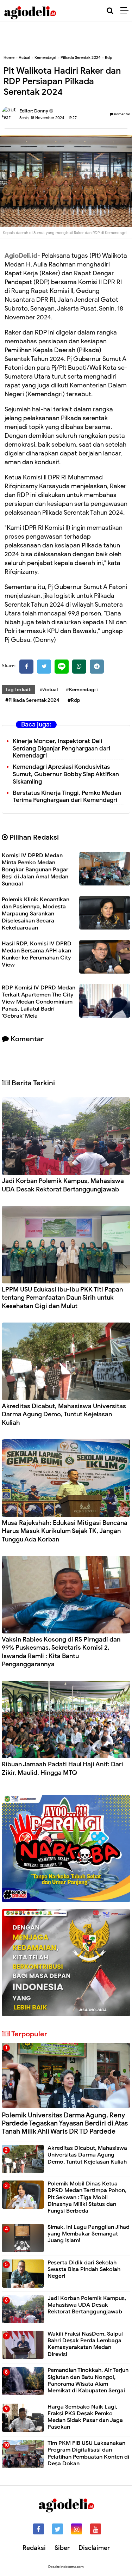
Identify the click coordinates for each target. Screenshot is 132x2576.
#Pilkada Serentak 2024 (32, 700)
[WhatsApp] (79, 667)
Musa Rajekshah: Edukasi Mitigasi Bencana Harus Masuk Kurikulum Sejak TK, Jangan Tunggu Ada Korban (65, 1531)
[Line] (62, 667)
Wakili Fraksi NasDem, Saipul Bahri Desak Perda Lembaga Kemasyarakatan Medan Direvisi (85, 2344)
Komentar (122, 114)
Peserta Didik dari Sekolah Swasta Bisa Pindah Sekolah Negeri (84, 2269)
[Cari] (110, 11)
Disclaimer (94, 2548)
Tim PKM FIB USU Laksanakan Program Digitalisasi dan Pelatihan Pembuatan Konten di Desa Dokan (88, 2453)
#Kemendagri (82, 690)
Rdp (109, 57)
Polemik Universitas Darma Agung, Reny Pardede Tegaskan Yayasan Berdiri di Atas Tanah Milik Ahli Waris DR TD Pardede (65, 2123)
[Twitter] (44, 667)
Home (9, 57)
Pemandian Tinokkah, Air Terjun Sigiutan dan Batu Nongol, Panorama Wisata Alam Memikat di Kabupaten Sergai (88, 2380)
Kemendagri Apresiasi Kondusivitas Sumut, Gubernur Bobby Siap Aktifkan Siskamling (66, 774)
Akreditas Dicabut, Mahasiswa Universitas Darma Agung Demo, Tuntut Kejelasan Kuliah (64, 1414)
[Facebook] (26, 667)
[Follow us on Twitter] (58, 2529)
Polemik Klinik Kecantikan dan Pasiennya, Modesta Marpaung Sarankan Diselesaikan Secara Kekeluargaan (36, 914)
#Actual (49, 690)
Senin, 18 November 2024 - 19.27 (48, 118)
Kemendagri (45, 57)
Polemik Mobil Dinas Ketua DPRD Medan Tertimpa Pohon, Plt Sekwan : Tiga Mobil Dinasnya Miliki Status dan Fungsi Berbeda (87, 2197)
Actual (24, 57)
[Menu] (126, 11)
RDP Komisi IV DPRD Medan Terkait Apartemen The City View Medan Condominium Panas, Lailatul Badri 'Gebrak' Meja (39, 1002)
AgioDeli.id (21, 256)
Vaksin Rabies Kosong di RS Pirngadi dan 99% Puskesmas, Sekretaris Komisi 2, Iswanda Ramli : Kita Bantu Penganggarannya (61, 1652)
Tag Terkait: (18, 690)
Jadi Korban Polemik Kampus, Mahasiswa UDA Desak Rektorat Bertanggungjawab (63, 1185)
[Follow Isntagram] (77, 2529)
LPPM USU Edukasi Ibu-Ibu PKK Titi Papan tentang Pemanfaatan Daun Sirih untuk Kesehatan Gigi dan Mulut (62, 1298)
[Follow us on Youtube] (96, 2529)
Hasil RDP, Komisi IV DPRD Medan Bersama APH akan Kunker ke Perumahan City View (37, 954)
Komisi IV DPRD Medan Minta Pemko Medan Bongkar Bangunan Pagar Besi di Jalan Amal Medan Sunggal (35, 870)
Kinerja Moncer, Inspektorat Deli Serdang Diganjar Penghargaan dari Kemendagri (61, 749)
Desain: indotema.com (66, 2567)
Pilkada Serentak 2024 (81, 57)
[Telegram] (97, 667)
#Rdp (74, 700)
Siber (62, 2548)
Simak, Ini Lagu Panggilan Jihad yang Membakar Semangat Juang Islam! (89, 2234)
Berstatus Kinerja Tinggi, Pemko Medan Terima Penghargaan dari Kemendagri (67, 797)
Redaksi (34, 2548)
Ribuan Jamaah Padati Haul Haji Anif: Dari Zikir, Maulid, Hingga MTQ (62, 1768)
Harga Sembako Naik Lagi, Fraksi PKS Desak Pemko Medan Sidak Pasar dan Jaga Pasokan (85, 2417)
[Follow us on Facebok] (39, 2529)
